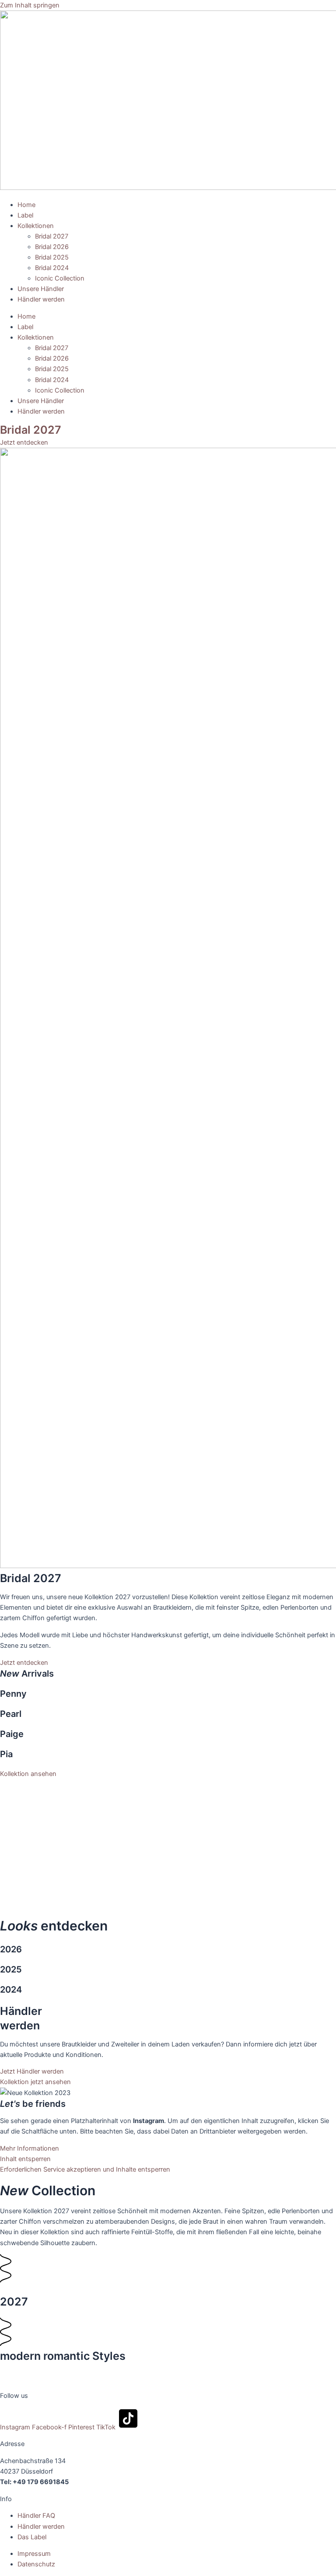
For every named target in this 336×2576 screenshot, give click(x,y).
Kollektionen (36, 226)
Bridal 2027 (52, 236)
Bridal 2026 (52, 247)
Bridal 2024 (52, 268)
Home (26, 205)
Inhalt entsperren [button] (25, 2159)
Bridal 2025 (52, 257)
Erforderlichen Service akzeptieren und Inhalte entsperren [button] (85, 2169)
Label (25, 215)
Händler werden (41, 299)
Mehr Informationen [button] (30, 2148)
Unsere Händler (41, 289)
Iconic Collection (60, 278)
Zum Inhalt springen (30, 5)
